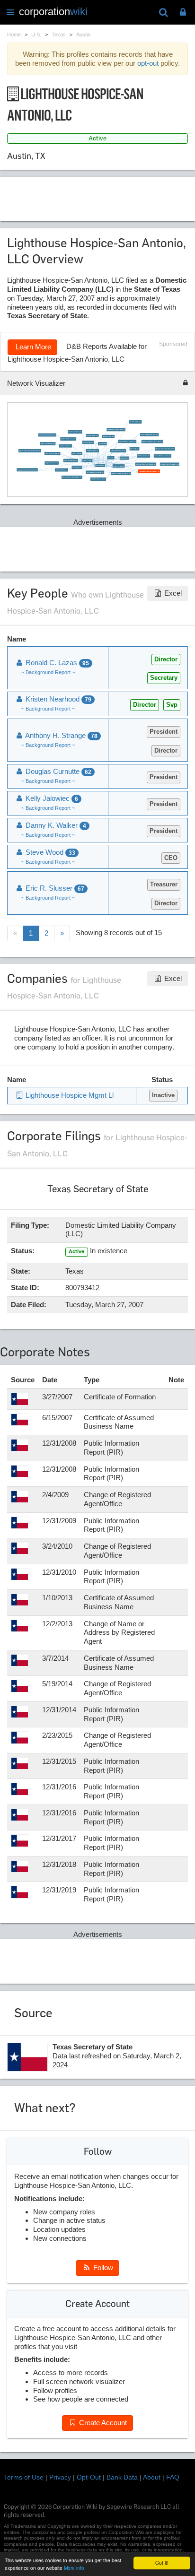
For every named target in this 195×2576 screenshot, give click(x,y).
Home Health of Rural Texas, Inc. (162, 456)
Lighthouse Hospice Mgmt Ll (69, 1095)
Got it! (162, 2563)
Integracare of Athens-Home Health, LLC (27, 470)
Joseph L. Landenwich (119, 466)
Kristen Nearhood (100, 465)
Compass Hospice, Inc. (65, 446)
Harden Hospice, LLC (88, 442)
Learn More (32, 347)
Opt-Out (89, 2477)
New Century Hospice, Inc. (75, 432)
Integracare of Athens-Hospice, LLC (116, 429)
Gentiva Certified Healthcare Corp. (47, 435)
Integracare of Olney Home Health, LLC (121, 473)
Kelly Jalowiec (51, 798)
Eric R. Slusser (102, 444)
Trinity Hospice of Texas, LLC (52, 454)
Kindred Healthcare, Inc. (61, 470)
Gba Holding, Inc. (134, 449)
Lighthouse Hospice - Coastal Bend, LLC (146, 464)
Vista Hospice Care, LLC (143, 456)
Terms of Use (24, 2477)
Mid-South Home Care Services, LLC (169, 464)
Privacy (60, 2477)
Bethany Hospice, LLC (108, 437)
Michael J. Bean (124, 458)
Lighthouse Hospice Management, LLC (165, 449)
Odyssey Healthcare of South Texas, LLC (152, 441)
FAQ (173, 2477)
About (152, 2477)
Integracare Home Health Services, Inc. (72, 477)
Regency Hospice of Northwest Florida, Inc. (30, 451)
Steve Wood (49, 852)
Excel (172, 593)
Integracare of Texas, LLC (51, 463)
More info (74, 2568)
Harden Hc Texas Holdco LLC (47, 444)
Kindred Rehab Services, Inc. (98, 479)
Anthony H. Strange (77, 454)
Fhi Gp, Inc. (111, 457)
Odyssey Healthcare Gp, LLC (68, 439)
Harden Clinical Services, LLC (118, 451)
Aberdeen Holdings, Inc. (93, 450)
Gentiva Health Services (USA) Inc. (149, 435)
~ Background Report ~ (48, 672)
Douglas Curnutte (58, 771)
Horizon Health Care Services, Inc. (127, 441)
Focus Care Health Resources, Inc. (95, 472)
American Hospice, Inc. (135, 422)
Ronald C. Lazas (87, 460)
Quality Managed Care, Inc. (71, 460)
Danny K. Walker (55, 825)
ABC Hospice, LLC (77, 467)
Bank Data (122, 2477)
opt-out (148, 63)
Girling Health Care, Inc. (92, 436)
